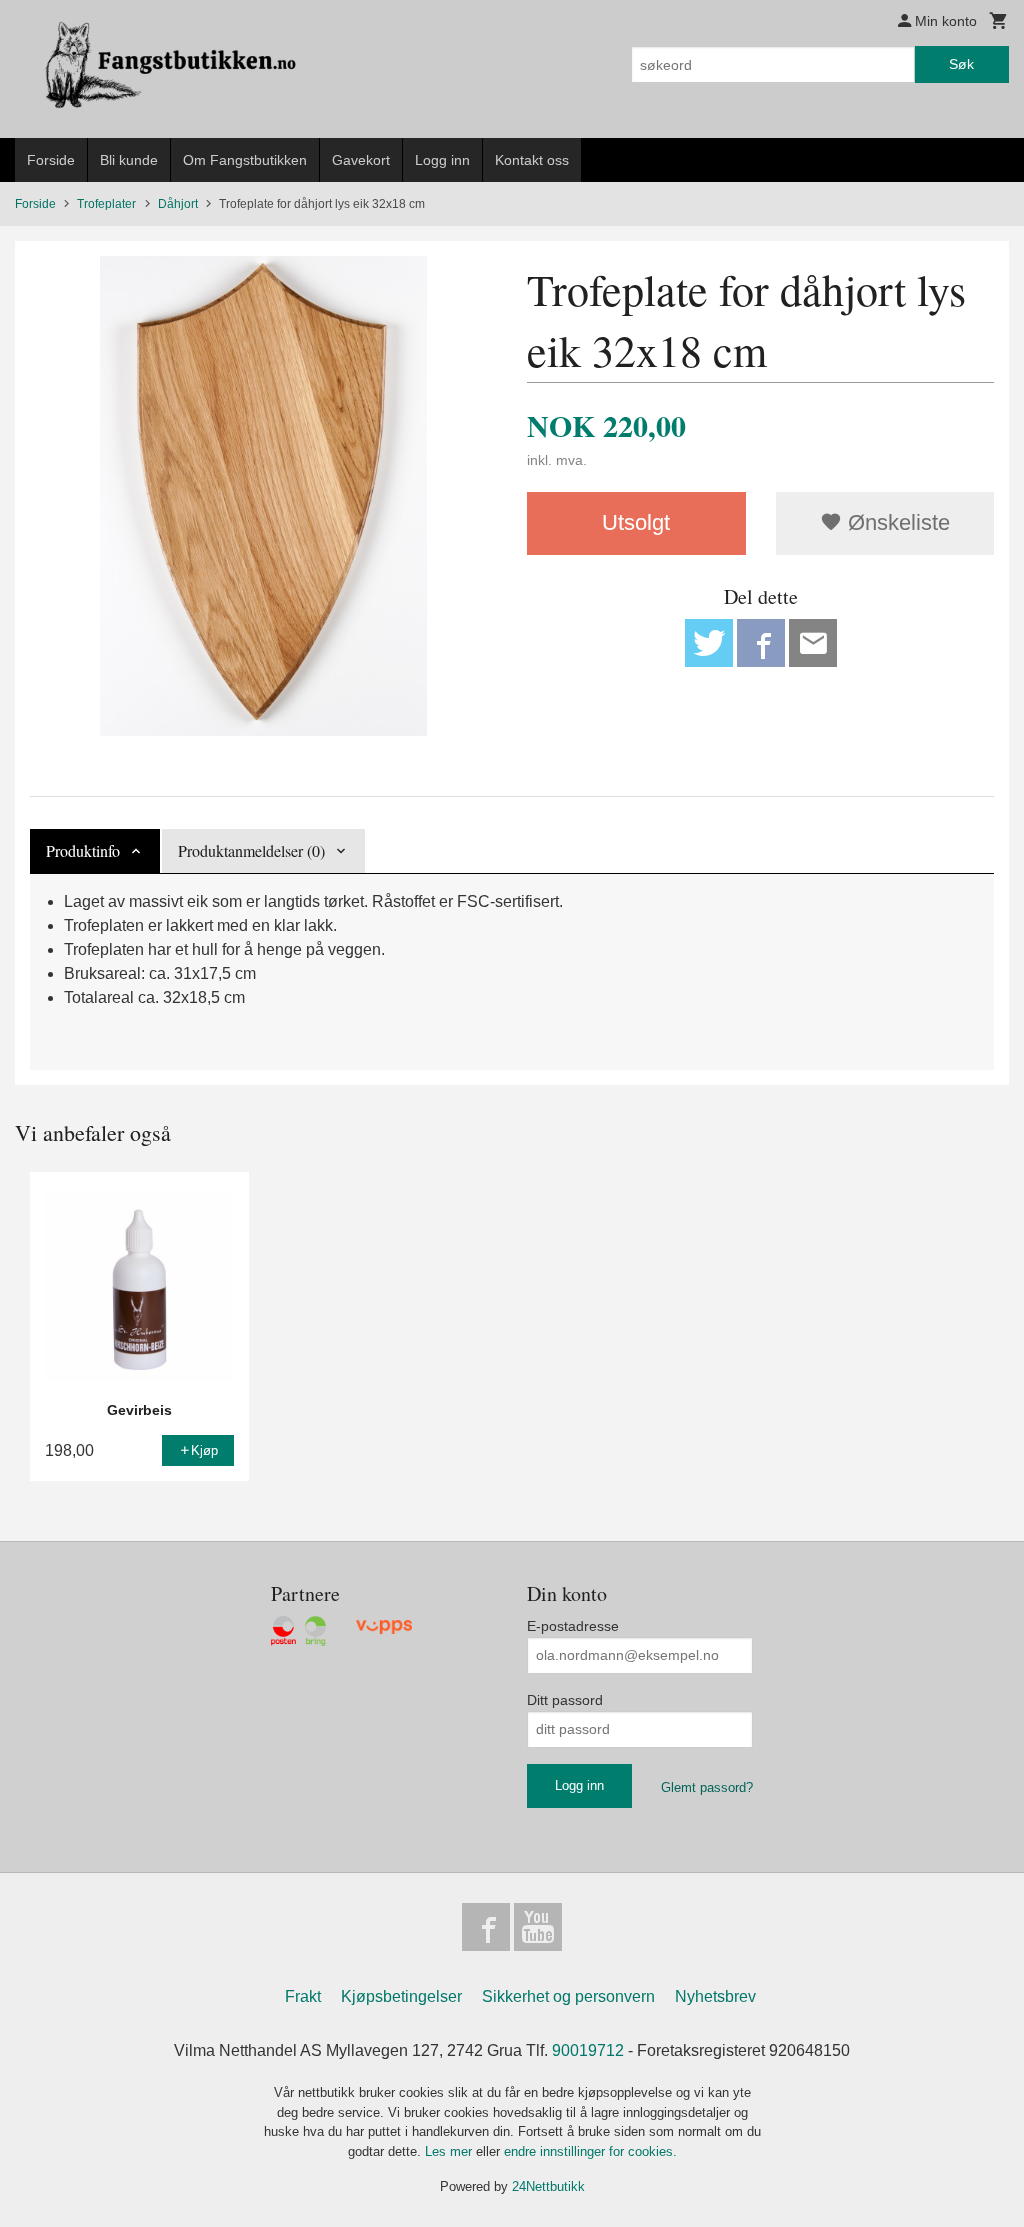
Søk (961, 64)
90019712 (588, 2050)
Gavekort (361, 160)
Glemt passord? (707, 1787)
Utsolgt (636, 522)
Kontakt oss (532, 160)
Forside (51, 160)
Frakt (303, 1996)
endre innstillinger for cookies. (590, 2151)
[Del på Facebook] (761, 643)
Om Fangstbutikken (245, 160)
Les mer (450, 2151)
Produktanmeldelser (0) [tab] (251, 850)
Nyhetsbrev (715, 1996)
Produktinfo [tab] (83, 850)
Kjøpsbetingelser (401, 1996)
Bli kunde (129, 160)
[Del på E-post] (813, 643)
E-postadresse (573, 1626)
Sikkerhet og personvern (568, 1996)
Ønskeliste (896, 522)
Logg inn (442, 160)
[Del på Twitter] (709, 643)
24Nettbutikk (548, 2186)
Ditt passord (565, 1700)
